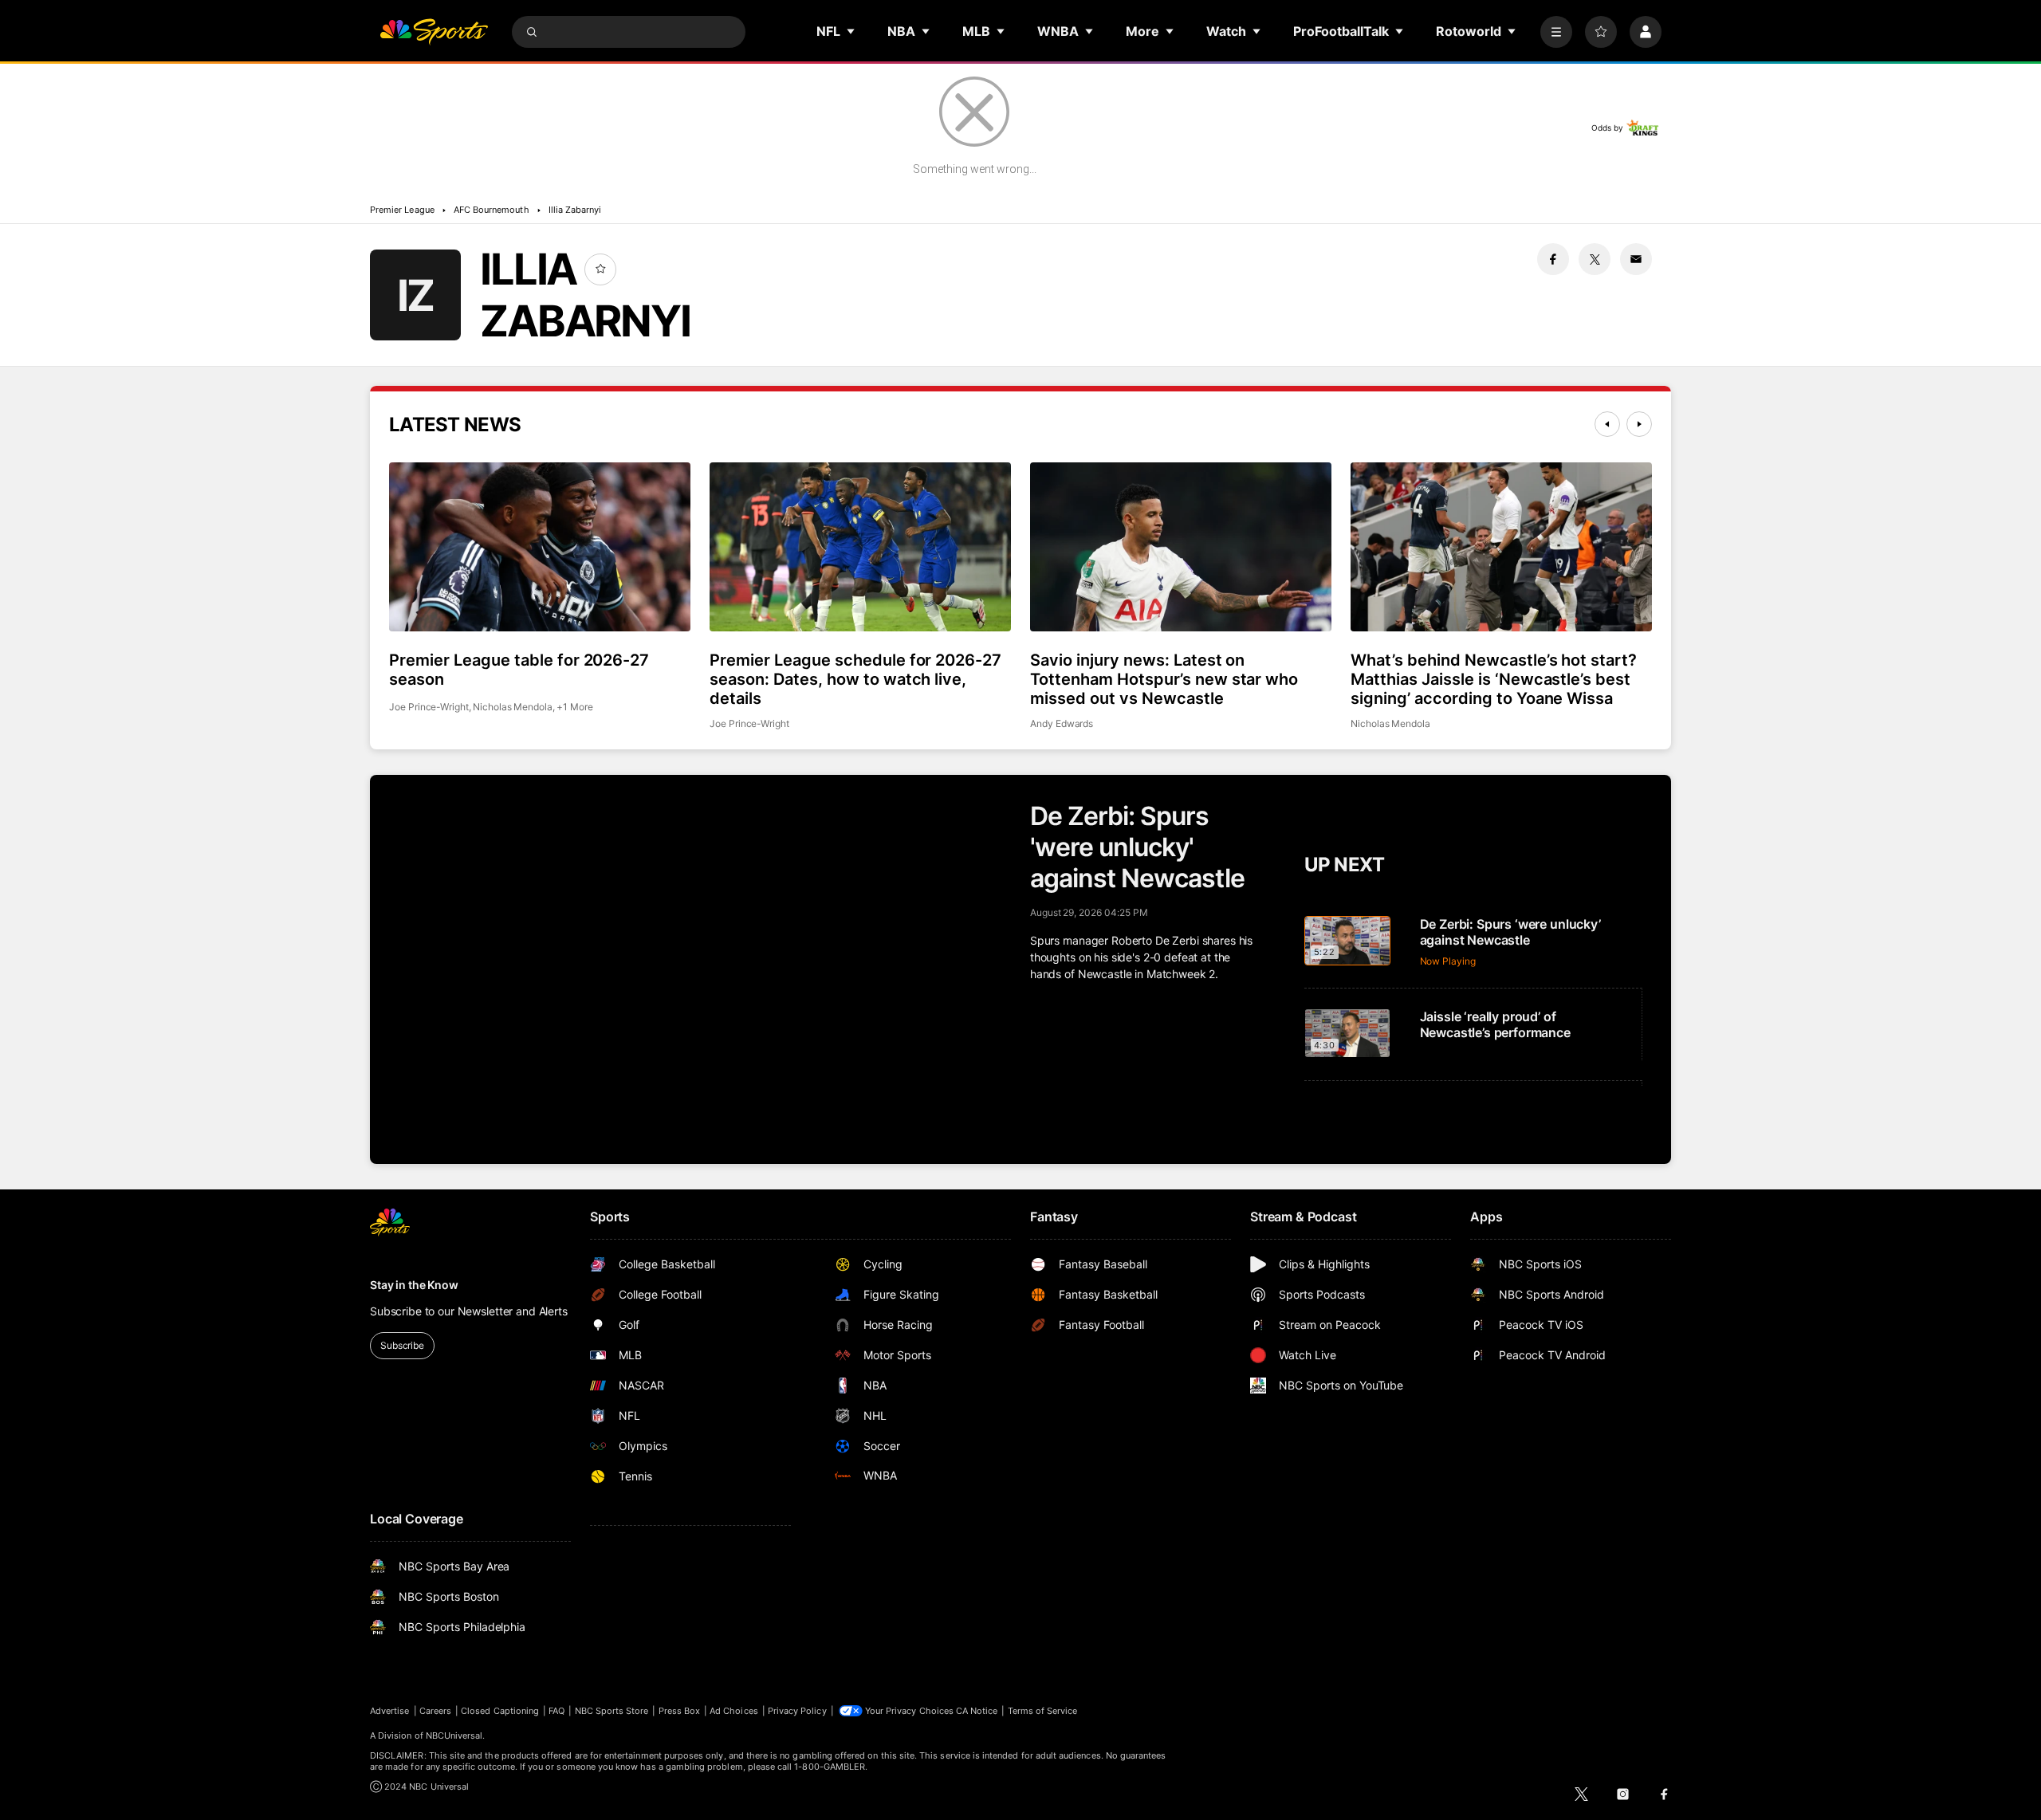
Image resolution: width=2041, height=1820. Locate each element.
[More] (1556, 32)
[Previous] (1607, 424)
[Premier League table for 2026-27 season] (540, 547)
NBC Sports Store (612, 1711)
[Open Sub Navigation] (851, 31)
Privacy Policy (797, 1711)
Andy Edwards (1062, 723)
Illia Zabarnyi (575, 210)
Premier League (402, 210)
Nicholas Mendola (513, 707)
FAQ (556, 1711)
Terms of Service (1043, 1711)
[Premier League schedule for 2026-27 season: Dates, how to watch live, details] (860, 547)
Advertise (390, 1711)
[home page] (434, 32)
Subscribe (402, 1345)
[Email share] (1636, 259)
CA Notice (977, 1711)
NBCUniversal (454, 1735)
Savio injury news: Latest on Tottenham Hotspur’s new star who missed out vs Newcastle (1164, 679)
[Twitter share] (1595, 259)
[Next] (1639, 424)
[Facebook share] (1553, 259)
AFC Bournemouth (492, 210)
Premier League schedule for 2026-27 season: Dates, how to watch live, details (855, 679)
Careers (435, 1711)
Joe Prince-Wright (429, 707)
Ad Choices (734, 1711)
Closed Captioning (500, 1711)
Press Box (680, 1711)
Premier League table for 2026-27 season (519, 670)
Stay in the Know (414, 1285)
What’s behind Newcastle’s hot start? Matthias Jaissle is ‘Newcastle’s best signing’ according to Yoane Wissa (1494, 679)
